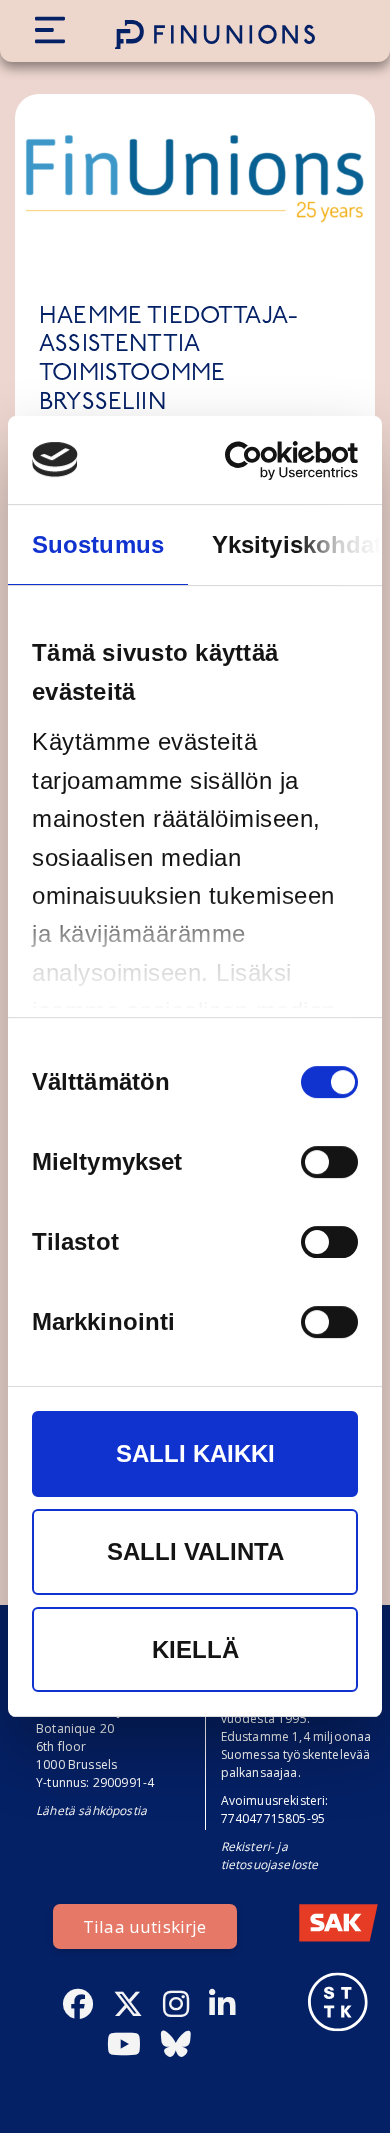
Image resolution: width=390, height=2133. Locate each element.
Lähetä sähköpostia (91, 1810)
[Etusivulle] (215, 34)
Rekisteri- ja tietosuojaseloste (270, 1855)
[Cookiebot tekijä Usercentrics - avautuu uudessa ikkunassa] (273, 460)
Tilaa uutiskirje (145, 1926)
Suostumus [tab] (98, 544)
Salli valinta (195, 1551)
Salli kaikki (195, 1454)
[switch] (329, 1163)
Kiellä (195, 1649)
